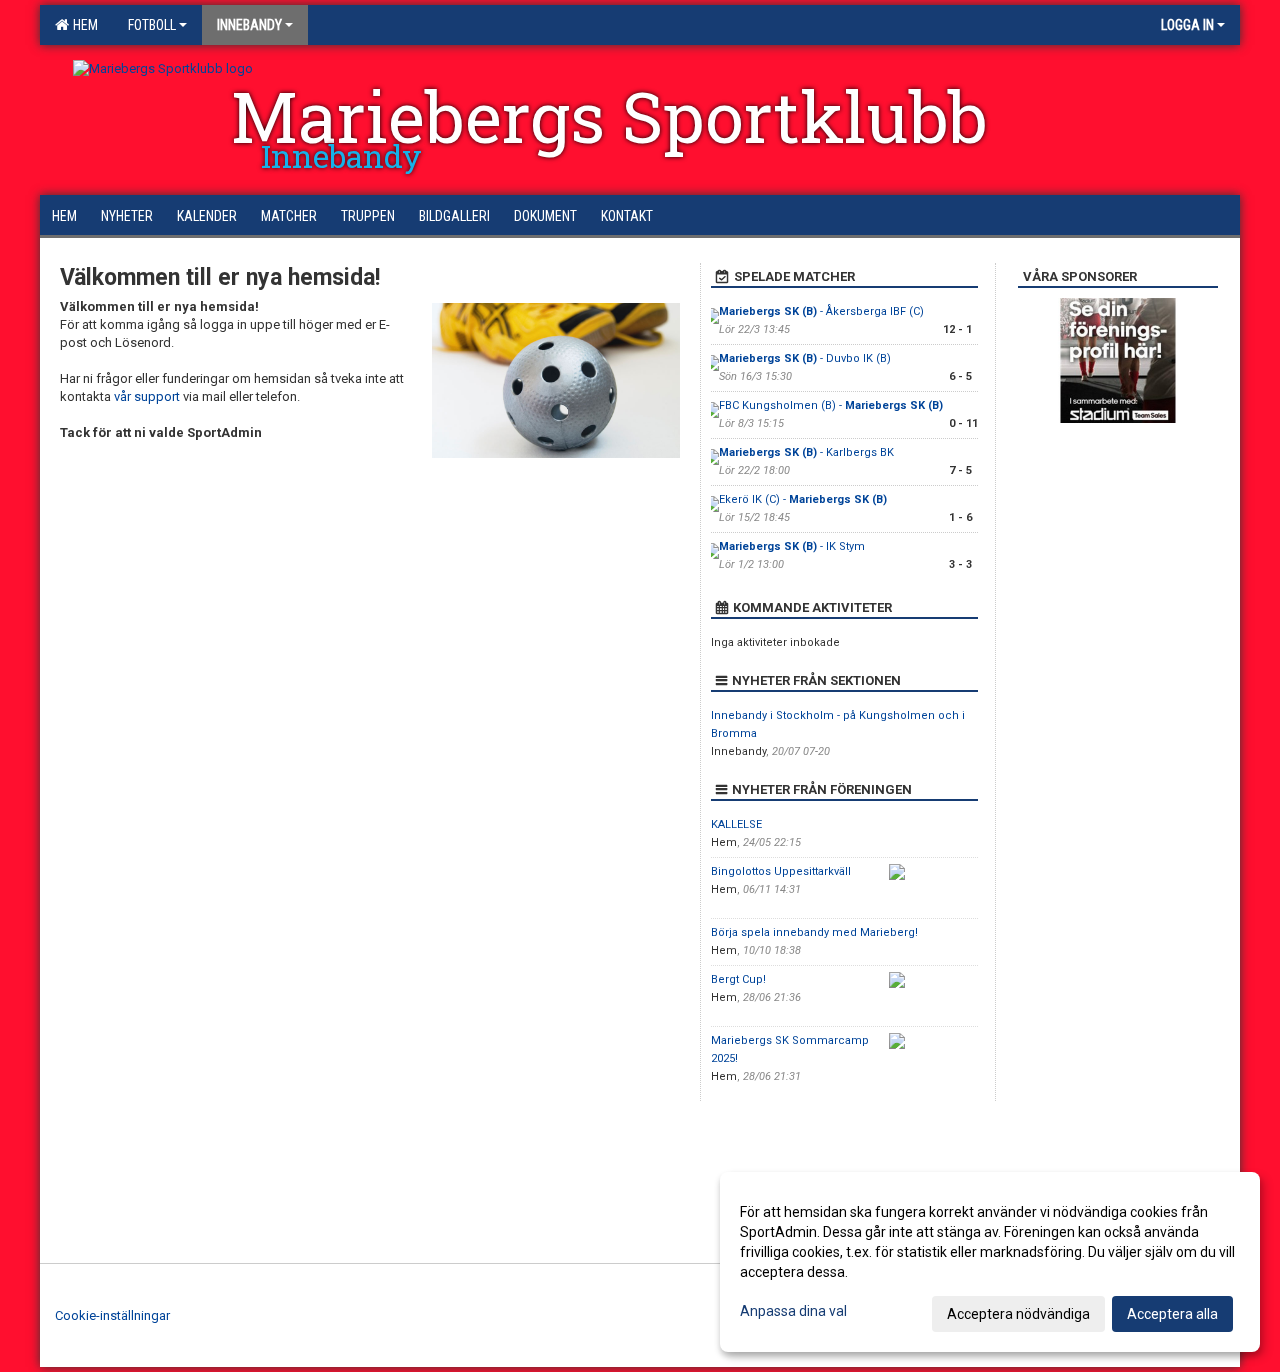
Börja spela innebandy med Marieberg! (814, 932)
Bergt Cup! (738, 979)
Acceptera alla (1172, 1314)
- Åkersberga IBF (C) (821, 311)
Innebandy (249, 25)
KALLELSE (736, 824)
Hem (82, 25)
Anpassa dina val (793, 1311)
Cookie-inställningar (112, 1315)
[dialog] (990, 1262)
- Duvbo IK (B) (805, 358)
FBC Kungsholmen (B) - (831, 405)
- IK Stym (792, 546)
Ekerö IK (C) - (803, 499)
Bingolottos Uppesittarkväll (781, 871)
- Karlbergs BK (806, 452)
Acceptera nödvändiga (1018, 1314)
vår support (147, 396)
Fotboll (152, 25)
